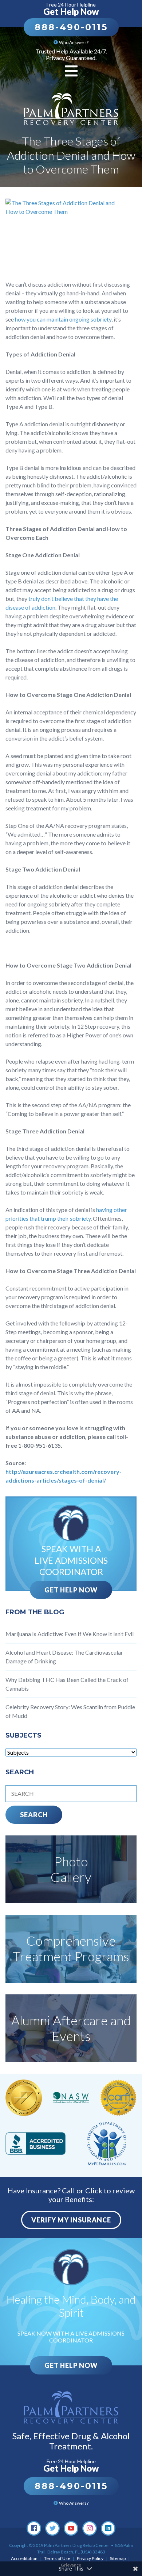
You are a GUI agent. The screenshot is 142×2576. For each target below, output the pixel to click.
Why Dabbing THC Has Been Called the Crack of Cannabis (67, 1684)
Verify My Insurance (71, 2220)
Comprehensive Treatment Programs (71, 1948)
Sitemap (118, 2558)
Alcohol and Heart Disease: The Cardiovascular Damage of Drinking (64, 1657)
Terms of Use (57, 2558)
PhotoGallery (71, 1869)
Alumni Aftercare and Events (71, 2028)
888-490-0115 (71, 27)
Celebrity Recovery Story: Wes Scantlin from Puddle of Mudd (70, 1711)
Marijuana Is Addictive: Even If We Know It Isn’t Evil (70, 1634)
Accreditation (24, 2558)
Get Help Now (71, 1590)
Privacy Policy (90, 2558)
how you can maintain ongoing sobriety (63, 319)
